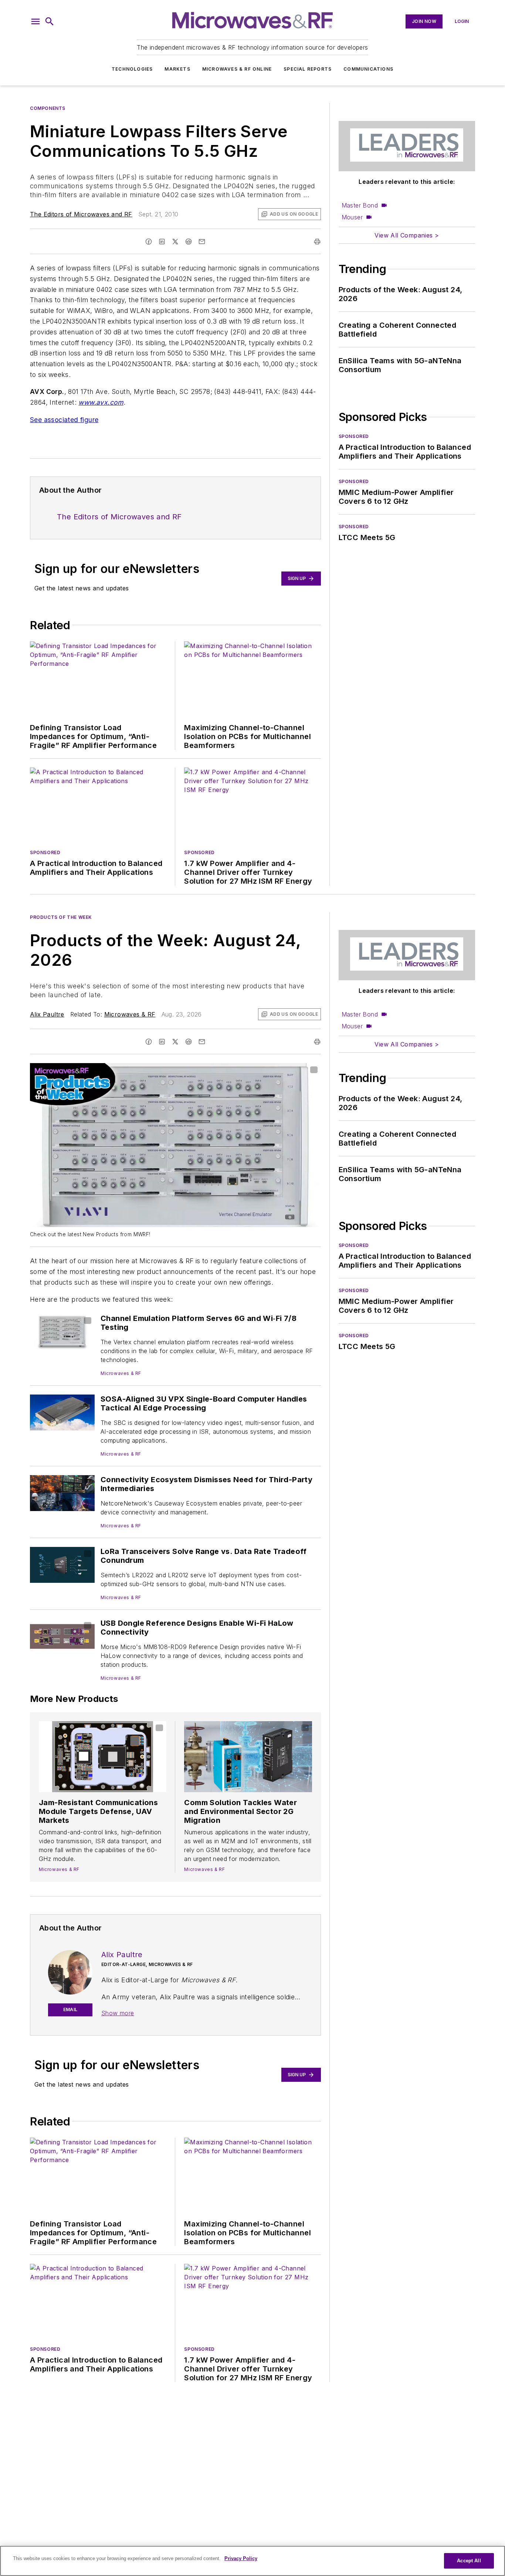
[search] (50, 21)
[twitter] (175, 242)
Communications (368, 69)
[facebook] (149, 242)
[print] (317, 242)
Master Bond (360, 205)
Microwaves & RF (130, 1014)
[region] (253, 2561)
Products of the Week (61, 917)
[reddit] (189, 242)
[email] (202, 242)
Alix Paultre (47, 1014)
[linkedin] (162, 242)
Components (48, 108)
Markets (177, 69)
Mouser (352, 217)
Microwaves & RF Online (237, 69)
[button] (35, 21)
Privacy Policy (241, 2558)
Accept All (469, 2561)
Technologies (132, 69)
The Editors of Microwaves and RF (81, 214)
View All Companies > (407, 235)
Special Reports (308, 69)
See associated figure (64, 420)
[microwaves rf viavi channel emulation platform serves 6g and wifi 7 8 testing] (62, 1332)
